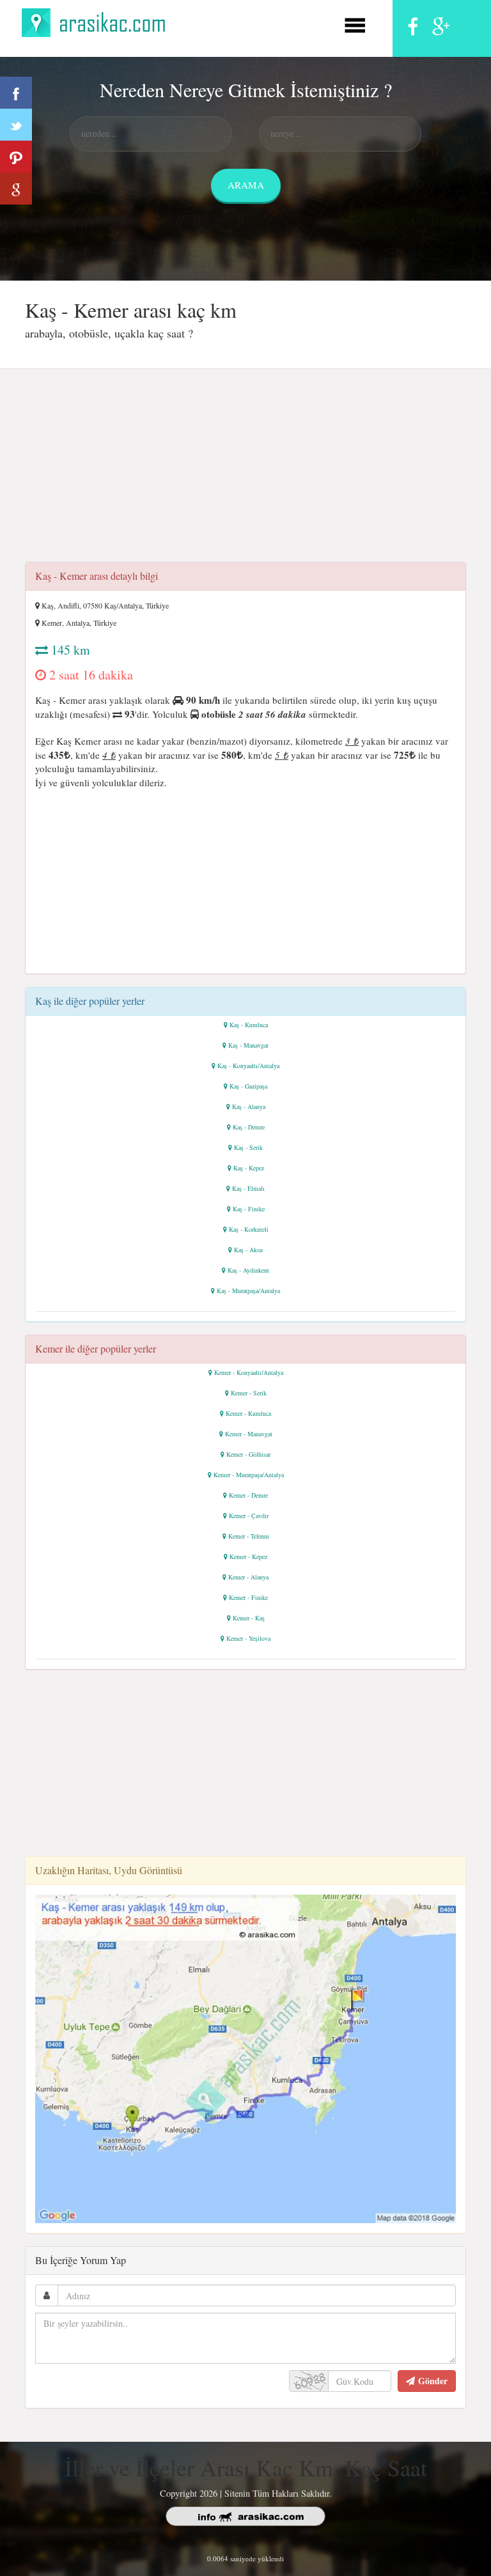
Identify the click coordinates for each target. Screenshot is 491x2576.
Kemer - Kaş (249, 1618)
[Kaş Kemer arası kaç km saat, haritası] (245, 2057)
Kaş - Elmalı (248, 1188)
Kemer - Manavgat (249, 1434)
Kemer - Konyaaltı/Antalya (249, 1372)
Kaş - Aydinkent (248, 1270)
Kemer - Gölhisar (248, 1454)
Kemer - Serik (249, 1393)
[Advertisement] (245, 469)
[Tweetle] (16, 125)
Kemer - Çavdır (249, 1516)
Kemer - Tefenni (249, 1536)
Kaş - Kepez (249, 1168)
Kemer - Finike (248, 1597)
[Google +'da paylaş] (16, 189)
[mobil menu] (355, 23)
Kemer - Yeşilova (248, 1638)
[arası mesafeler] (97, 21)
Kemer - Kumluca (248, 1413)
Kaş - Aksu (248, 1250)
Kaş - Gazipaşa (248, 1086)
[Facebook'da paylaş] (16, 93)
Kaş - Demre (249, 1127)
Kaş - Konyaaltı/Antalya (248, 1066)
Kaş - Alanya (249, 1106)
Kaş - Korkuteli (249, 1229)
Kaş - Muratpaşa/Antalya (248, 1291)
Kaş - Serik (248, 1147)
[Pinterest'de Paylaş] (16, 157)
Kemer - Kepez (248, 1556)
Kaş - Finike (249, 1209)
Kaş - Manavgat (248, 1045)
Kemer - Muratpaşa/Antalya (249, 1475)
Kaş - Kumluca (249, 1025)
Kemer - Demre (248, 1495)
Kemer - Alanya (248, 1577)
